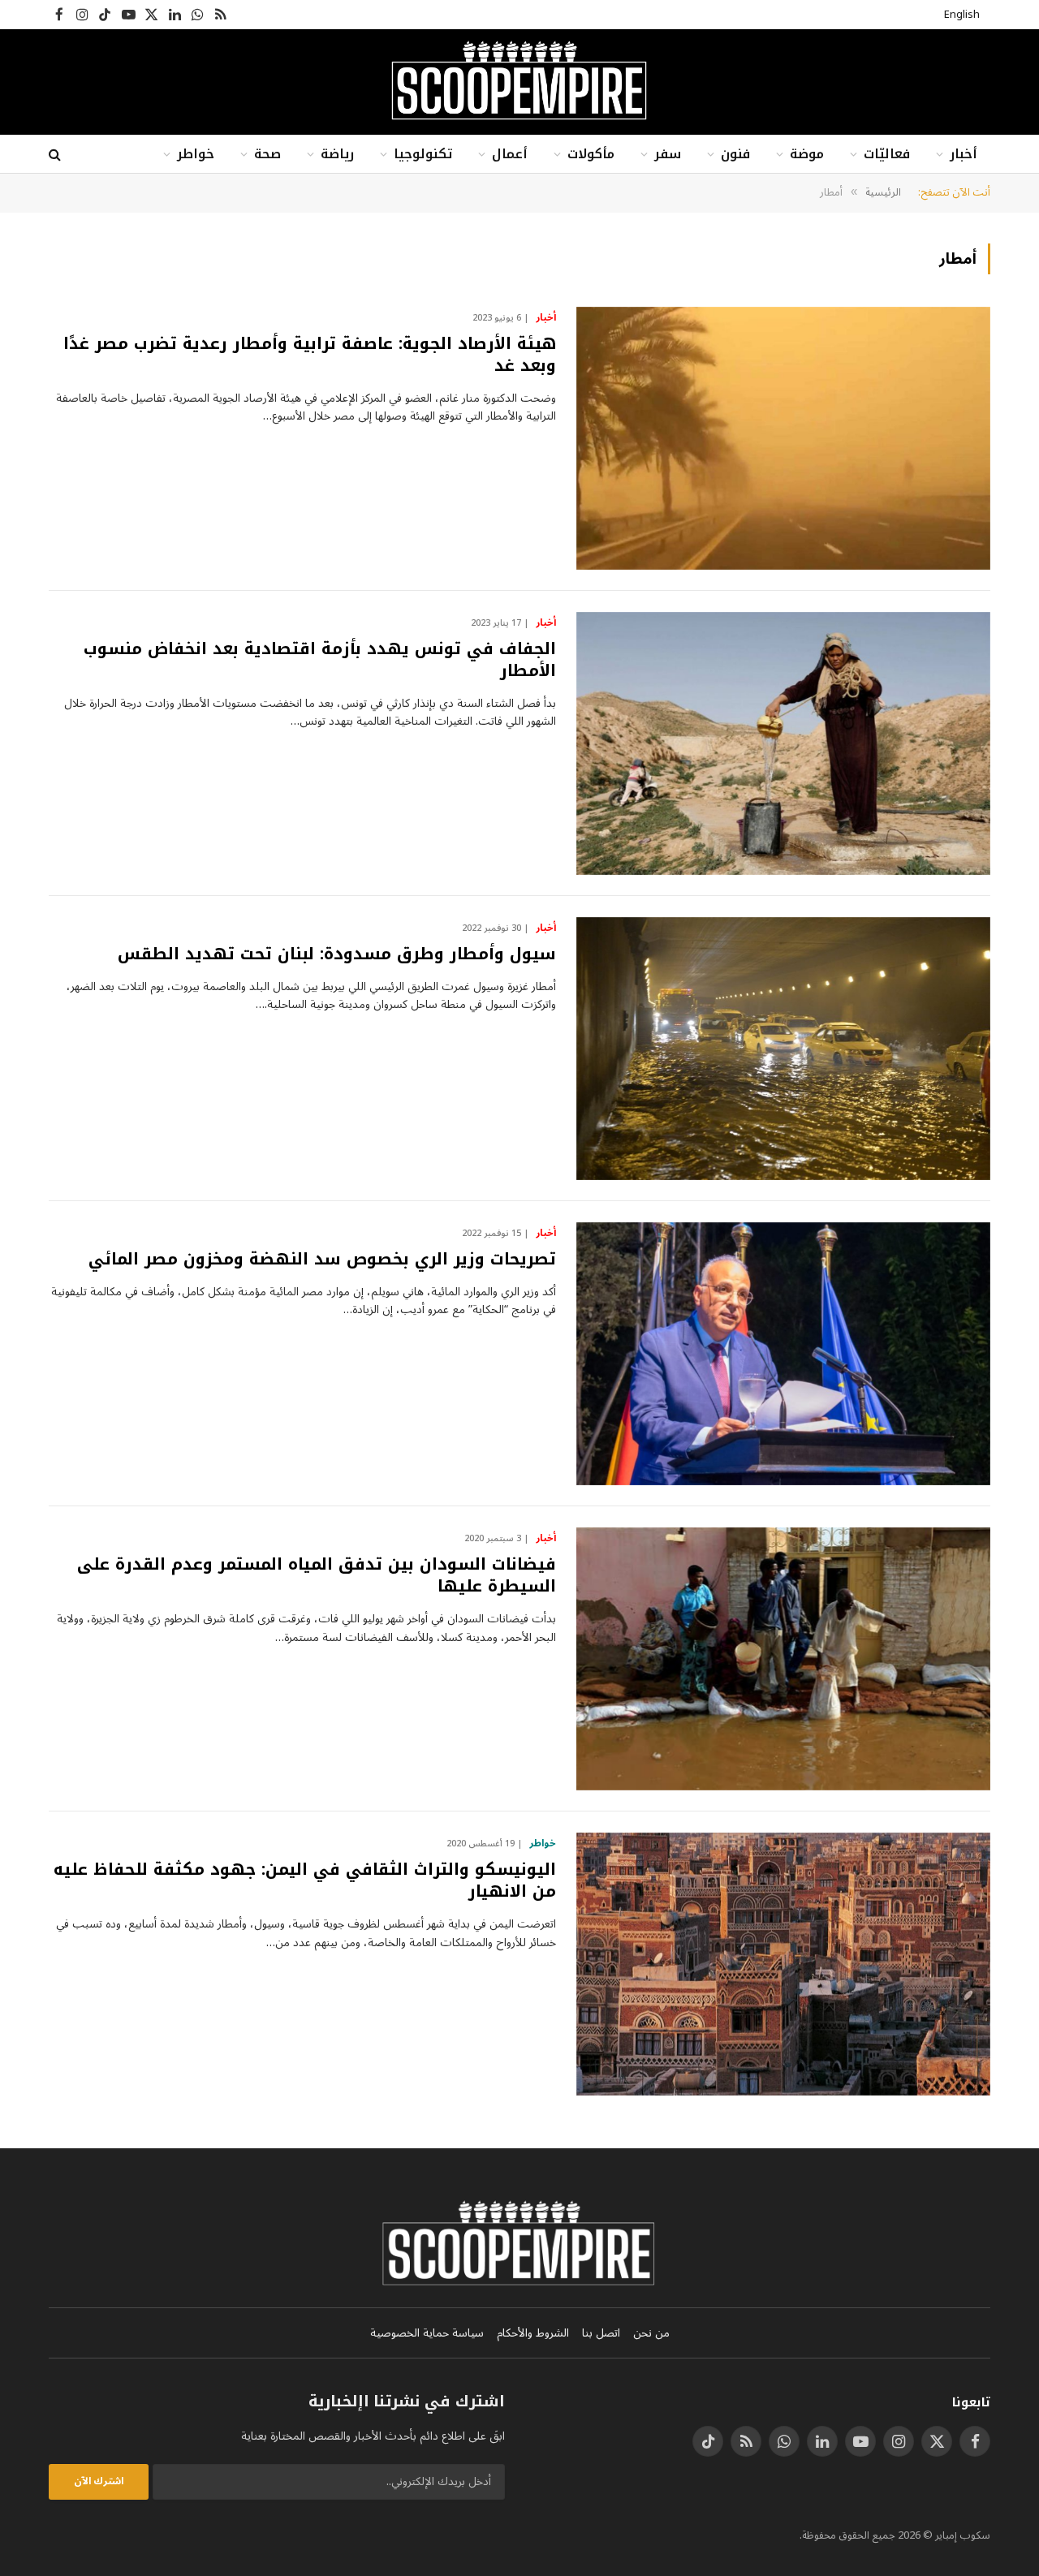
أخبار (964, 154)
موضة (807, 154)
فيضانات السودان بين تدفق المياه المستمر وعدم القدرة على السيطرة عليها (317, 1575)
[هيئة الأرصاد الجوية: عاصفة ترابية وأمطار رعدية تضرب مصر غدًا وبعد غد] (783, 438)
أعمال (510, 154)
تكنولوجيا (423, 154)
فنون (735, 154)
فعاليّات (887, 154)
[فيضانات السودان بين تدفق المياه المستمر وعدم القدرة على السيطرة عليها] (783, 1659)
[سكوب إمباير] (519, 82)
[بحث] (56, 155)
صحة (267, 154)
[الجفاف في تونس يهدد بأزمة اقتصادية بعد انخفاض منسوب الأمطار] (783, 743)
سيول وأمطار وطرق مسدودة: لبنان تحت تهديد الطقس (337, 954)
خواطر (196, 154)
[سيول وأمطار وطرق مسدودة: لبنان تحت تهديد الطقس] (783, 1049)
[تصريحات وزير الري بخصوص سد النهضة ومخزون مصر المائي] (783, 1354)
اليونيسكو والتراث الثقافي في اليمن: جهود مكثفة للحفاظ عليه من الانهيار (305, 1880)
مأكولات (591, 154)
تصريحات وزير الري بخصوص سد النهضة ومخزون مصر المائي (322, 1259)
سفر (668, 154)
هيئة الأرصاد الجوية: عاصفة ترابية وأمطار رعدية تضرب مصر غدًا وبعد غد (310, 355)
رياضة (337, 154)
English (962, 15)
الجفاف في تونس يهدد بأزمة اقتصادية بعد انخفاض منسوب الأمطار (320, 660)
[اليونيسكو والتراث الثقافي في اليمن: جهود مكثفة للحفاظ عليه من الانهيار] (783, 1964)
